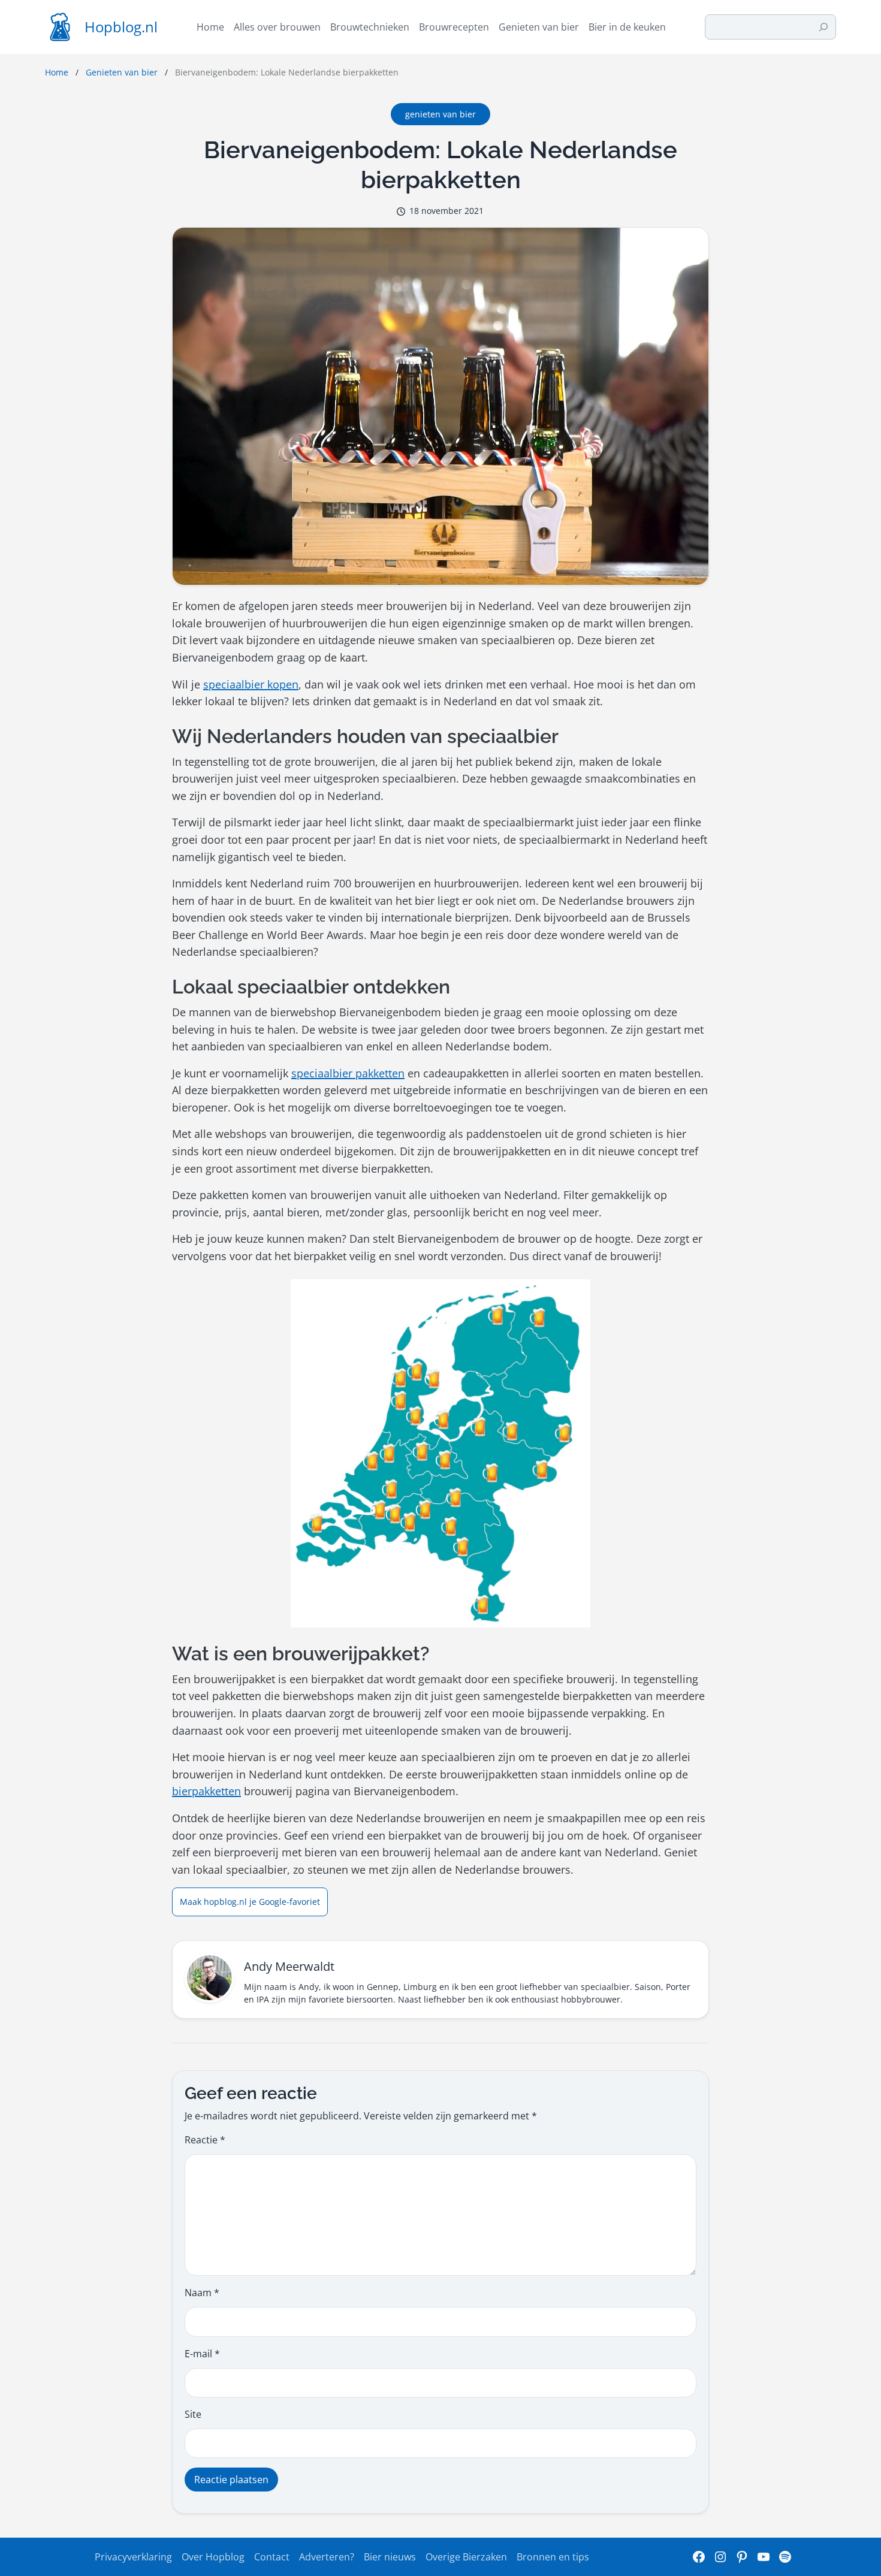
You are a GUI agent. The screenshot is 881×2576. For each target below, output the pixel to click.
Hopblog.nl (121, 27)
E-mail (202, 2354)
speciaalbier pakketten (348, 1073)
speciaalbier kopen (251, 684)
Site (193, 2414)
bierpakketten (206, 1791)
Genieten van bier (122, 72)
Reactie (205, 2140)
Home (57, 72)
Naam (202, 2293)
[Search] (823, 27)
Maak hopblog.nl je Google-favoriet (250, 1902)
